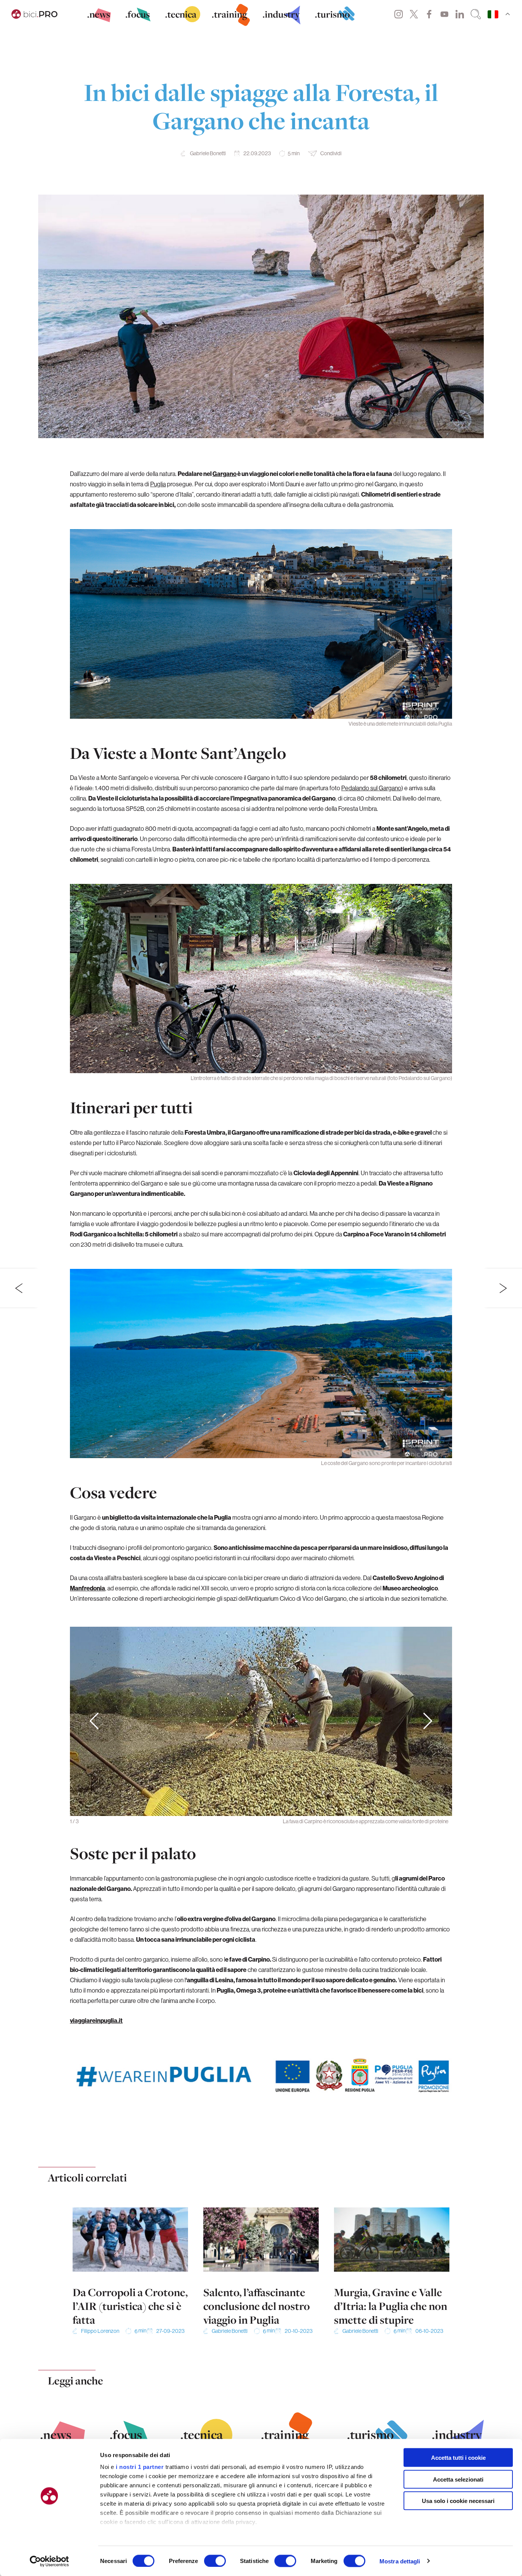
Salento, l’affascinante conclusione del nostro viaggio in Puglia (257, 2306)
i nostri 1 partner (140, 2467)
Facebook (429, 14)
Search (476, 14)
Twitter (414, 14)
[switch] (215, 2561)
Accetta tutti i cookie (458, 2458)
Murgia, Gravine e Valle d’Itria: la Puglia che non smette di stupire (391, 2306)
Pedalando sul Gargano (371, 788)
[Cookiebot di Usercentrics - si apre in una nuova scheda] (49, 2561)
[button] (428, 1722)
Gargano (225, 474)
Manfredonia (88, 1588)
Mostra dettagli (400, 2561)
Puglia (158, 484)
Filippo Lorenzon (100, 2331)
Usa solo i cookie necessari (458, 2501)
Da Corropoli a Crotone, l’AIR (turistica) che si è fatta (130, 2306)
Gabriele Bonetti (208, 153)
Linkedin (460, 14)
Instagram (399, 14)
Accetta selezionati (458, 2479)
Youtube (444, 14)
